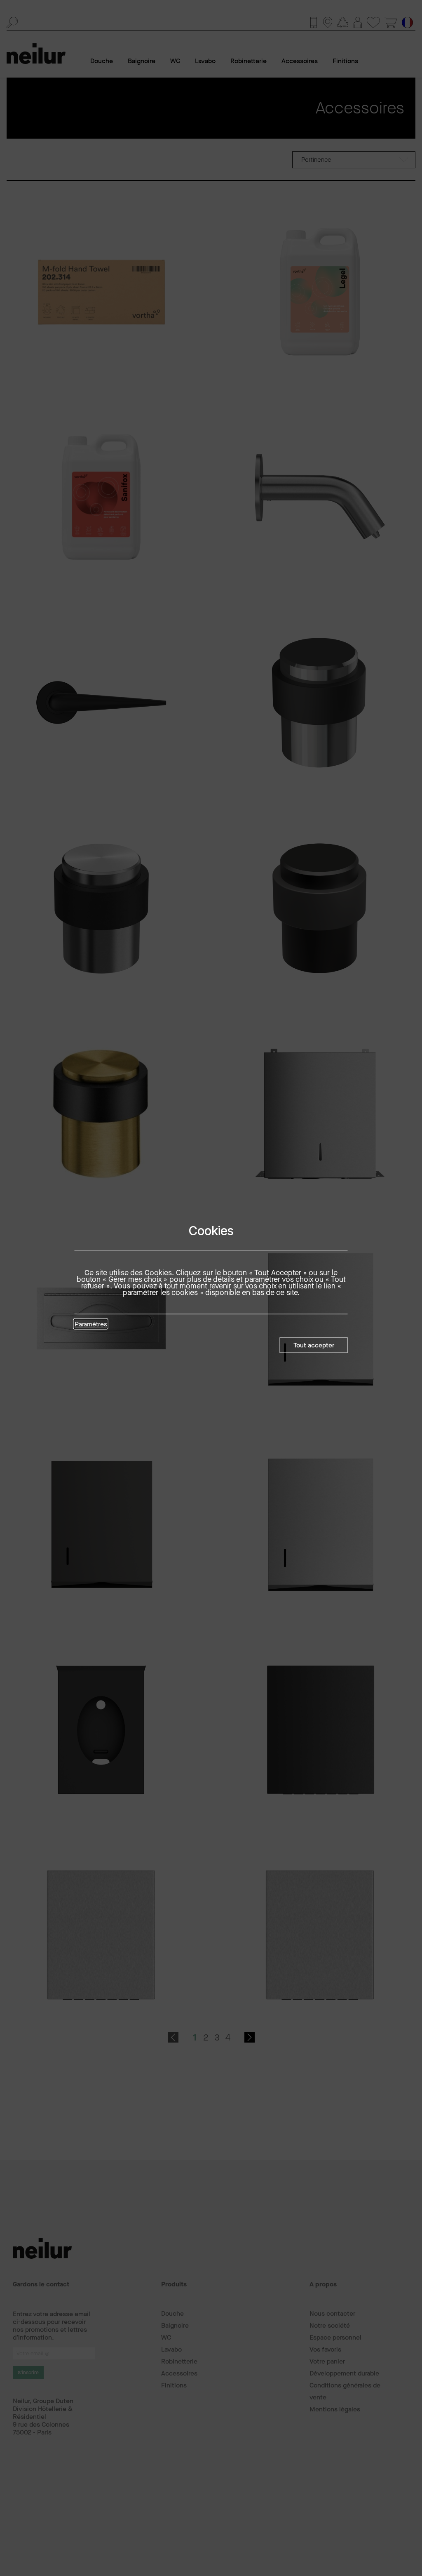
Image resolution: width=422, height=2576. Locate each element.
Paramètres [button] (91, 1325)
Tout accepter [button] (314, 1345)
